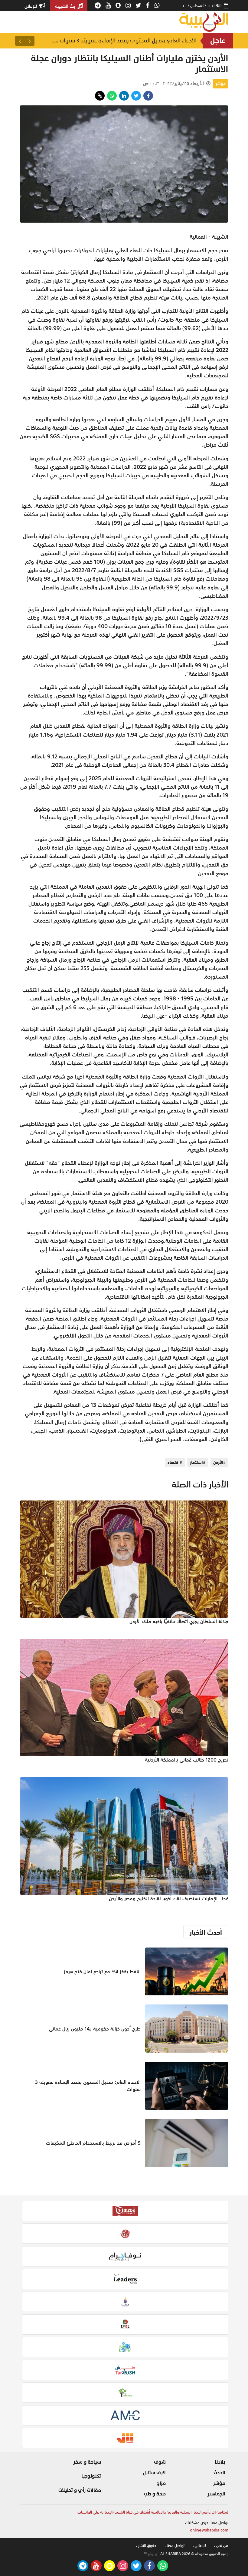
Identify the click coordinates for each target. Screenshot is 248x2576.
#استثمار (198, 1462)
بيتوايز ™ (150, 2554)
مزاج (161, 2483)
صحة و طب (155, 2494)
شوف (160, 2462)
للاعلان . (199, 2546)
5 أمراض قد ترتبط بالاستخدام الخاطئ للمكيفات (93, 2143)
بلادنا (220, 2462)
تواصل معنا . (175, 2546)
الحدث (219, 2473)
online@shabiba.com (209, 2530)
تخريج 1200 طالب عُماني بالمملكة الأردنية (187, 1760)
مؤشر (221, 84)
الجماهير (216, 2494)
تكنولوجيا (91, 2476)
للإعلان (31, 6)
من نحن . (221, 2546)
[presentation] (30, 41)
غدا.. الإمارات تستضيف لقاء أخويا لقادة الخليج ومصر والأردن (169, 1898)
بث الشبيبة (66, 6)
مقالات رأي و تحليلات (80, 2490)
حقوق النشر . (146, 2546)
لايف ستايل (154, 2473)
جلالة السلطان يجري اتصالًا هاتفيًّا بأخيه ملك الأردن (179, 1621)
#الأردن (219, 1462)
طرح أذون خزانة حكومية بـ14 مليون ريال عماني (95, 2029)
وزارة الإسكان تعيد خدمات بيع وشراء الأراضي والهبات (128, 41)
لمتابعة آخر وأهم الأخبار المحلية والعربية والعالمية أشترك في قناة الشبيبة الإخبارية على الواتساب (153, 2512)
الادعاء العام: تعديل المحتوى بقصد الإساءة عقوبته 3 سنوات (88, 2086)
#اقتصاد (175, 1462)
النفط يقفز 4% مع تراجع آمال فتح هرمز (102, 1971)
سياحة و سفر (87, 2462)
